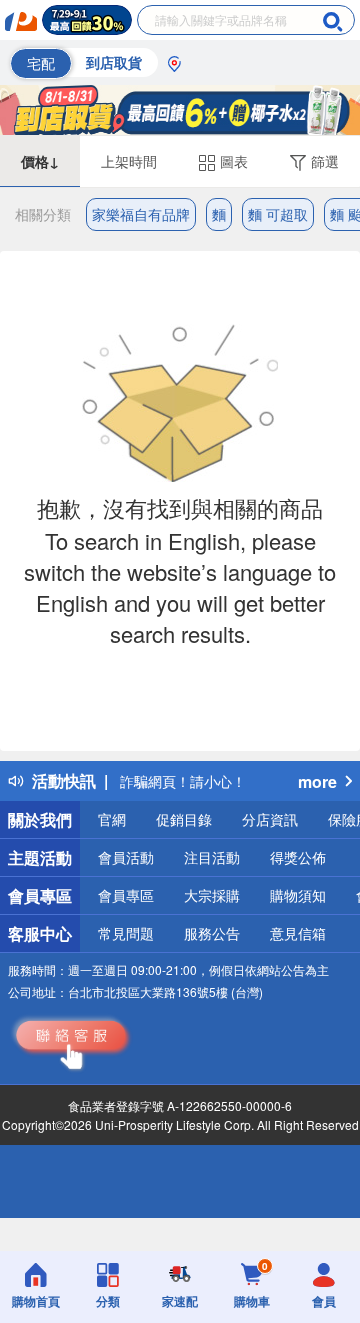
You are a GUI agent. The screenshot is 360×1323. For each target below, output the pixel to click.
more (317, 781)
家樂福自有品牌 (141, 214)
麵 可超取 (278, 214)
